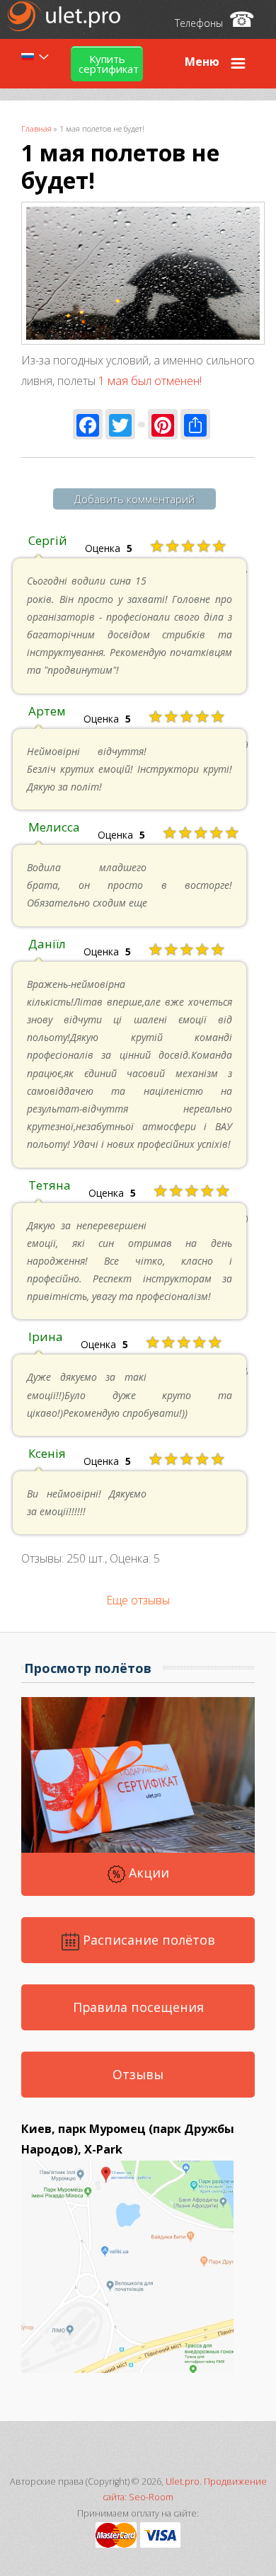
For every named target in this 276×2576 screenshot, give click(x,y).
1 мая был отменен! (150, 381)
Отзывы (138, 2074)
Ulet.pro (183, 2482)
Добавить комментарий (134, 499)
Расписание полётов (147, 1940)
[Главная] (65, 27)
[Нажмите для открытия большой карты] (127, 2369)
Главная (36, 128)
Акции (147, 1873)
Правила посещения (138, 2007)
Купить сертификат (109, 64)
